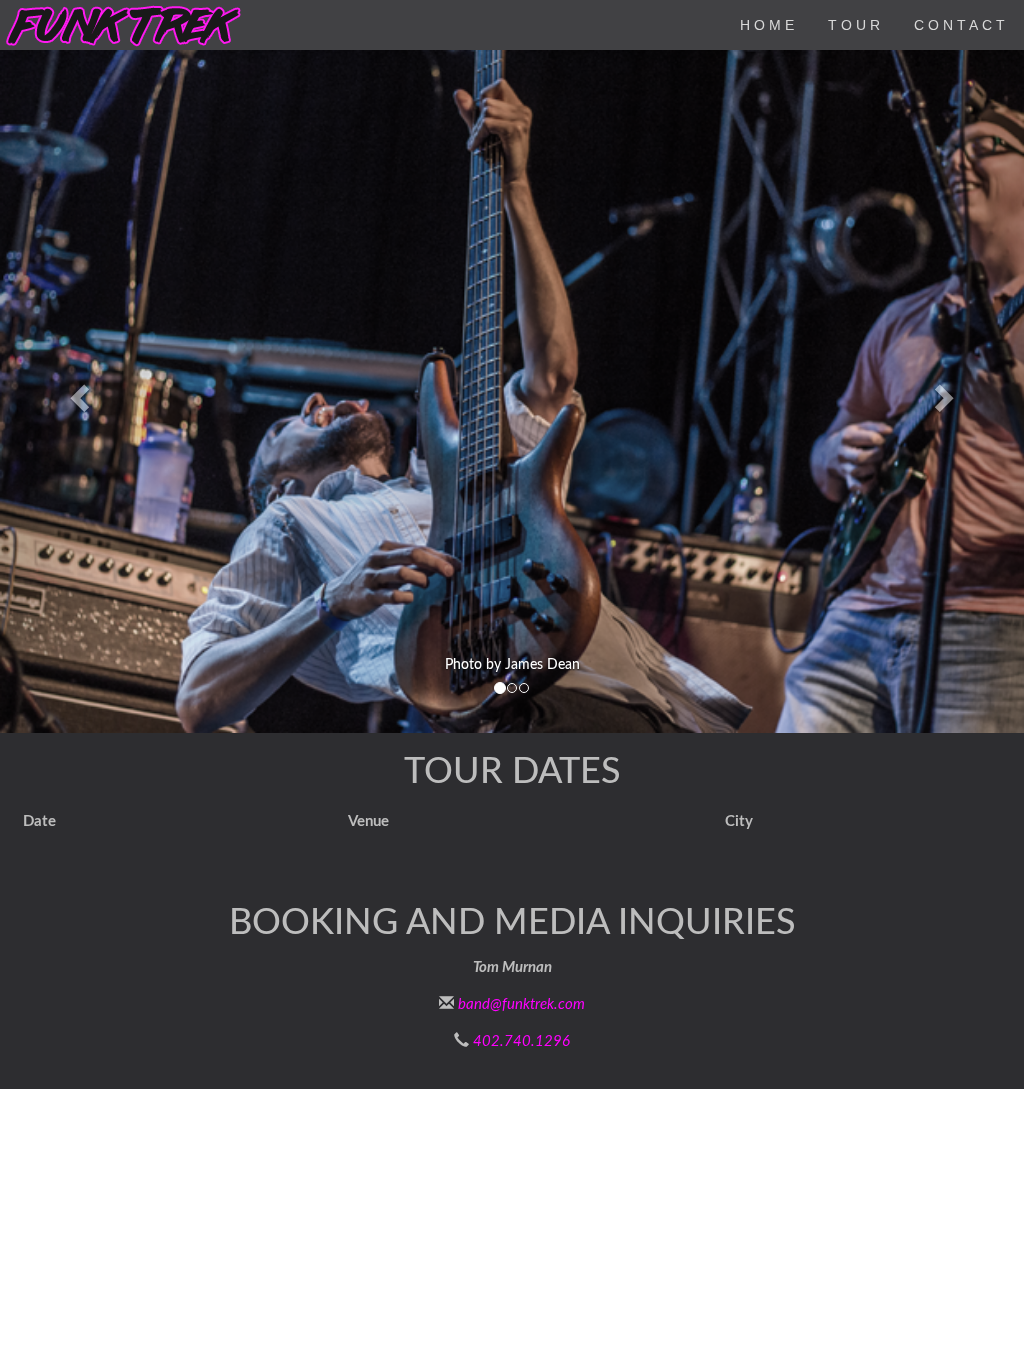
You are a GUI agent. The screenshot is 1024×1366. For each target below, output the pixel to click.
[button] (77, 391)
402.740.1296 (521, 1041)
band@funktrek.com (521, 1004)
